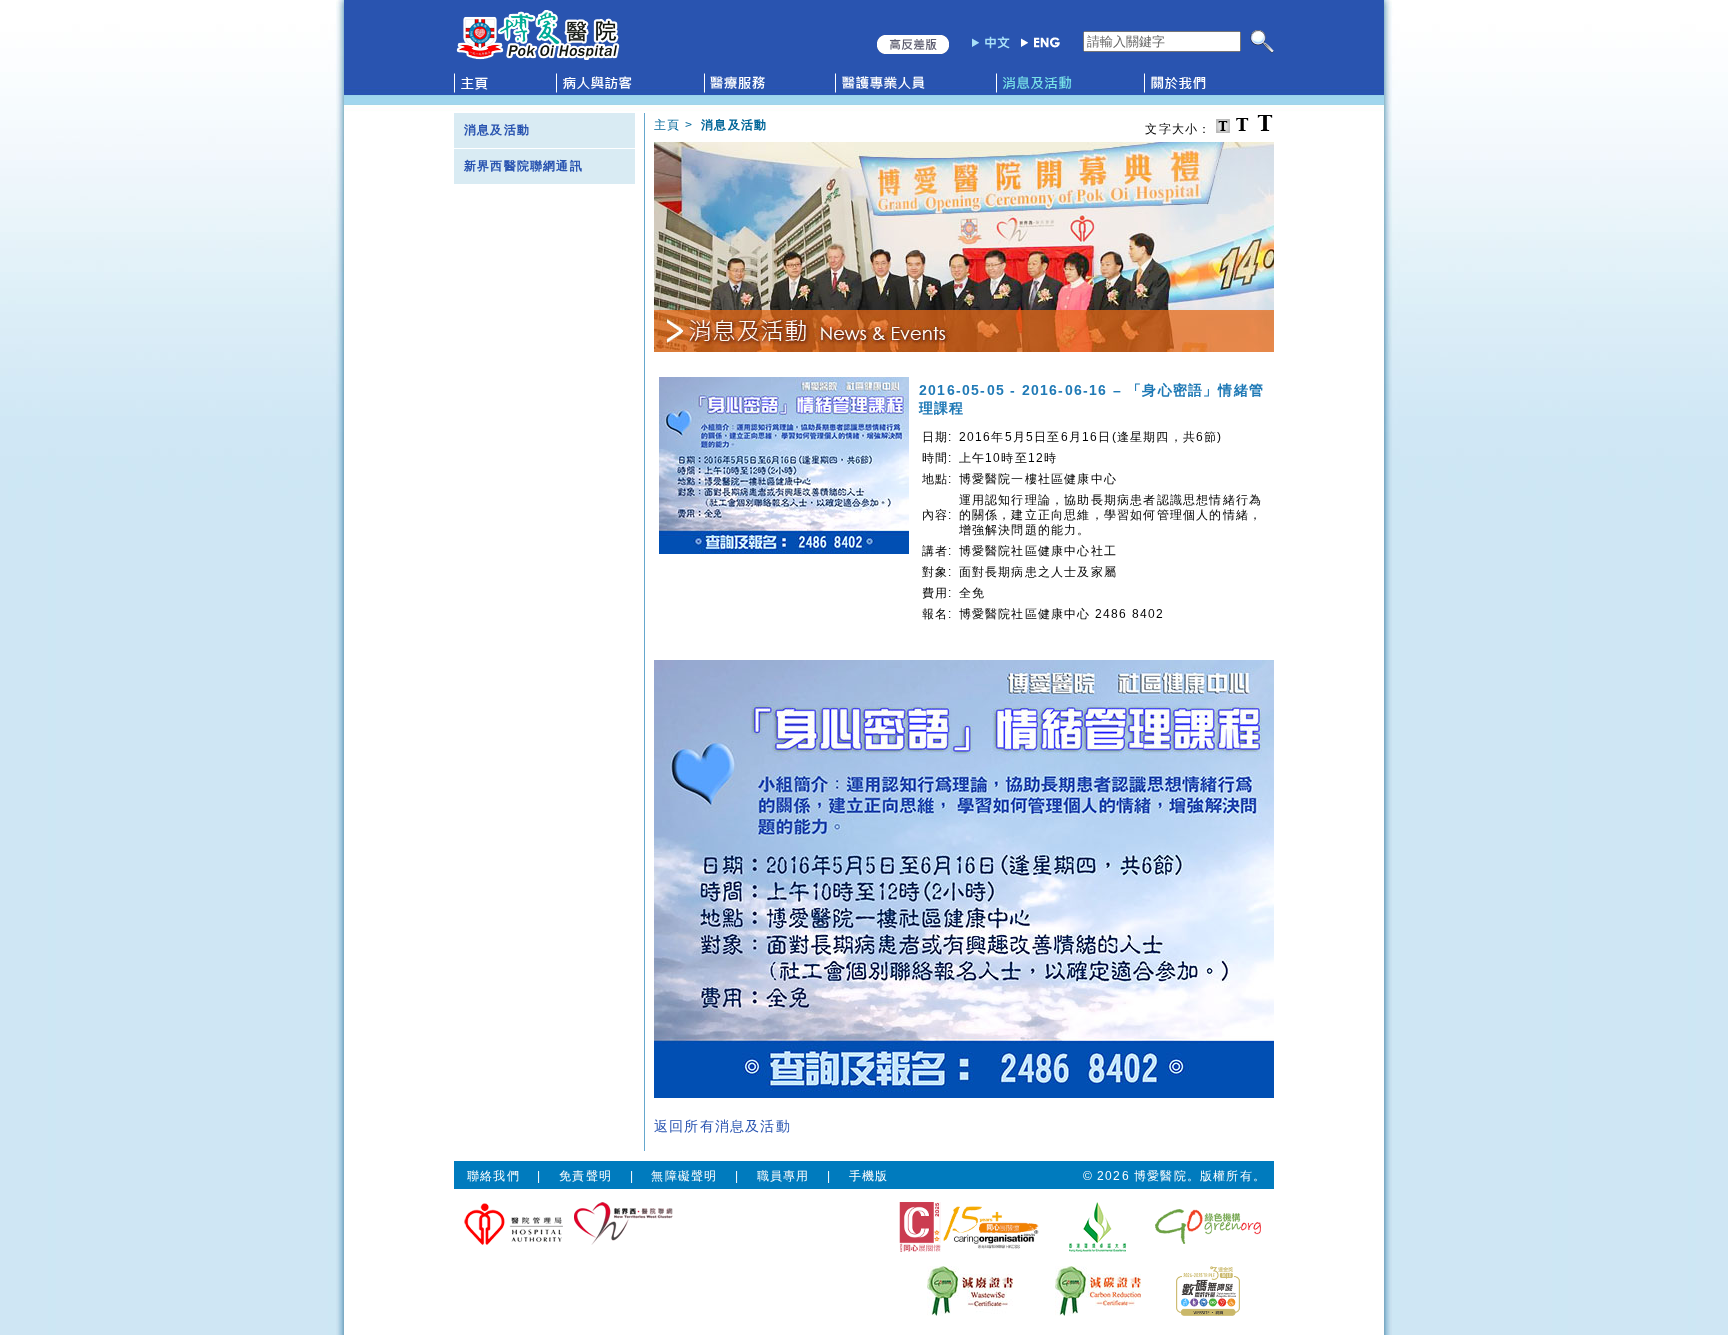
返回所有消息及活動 (722, 1126)
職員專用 (783, 1176)
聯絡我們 (493, 1176)
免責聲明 (585, 1176)
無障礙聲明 (684, 1176)
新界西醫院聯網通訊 (523, 166)
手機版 (869, 1176)
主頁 (667, 125)
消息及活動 (497, 130)
